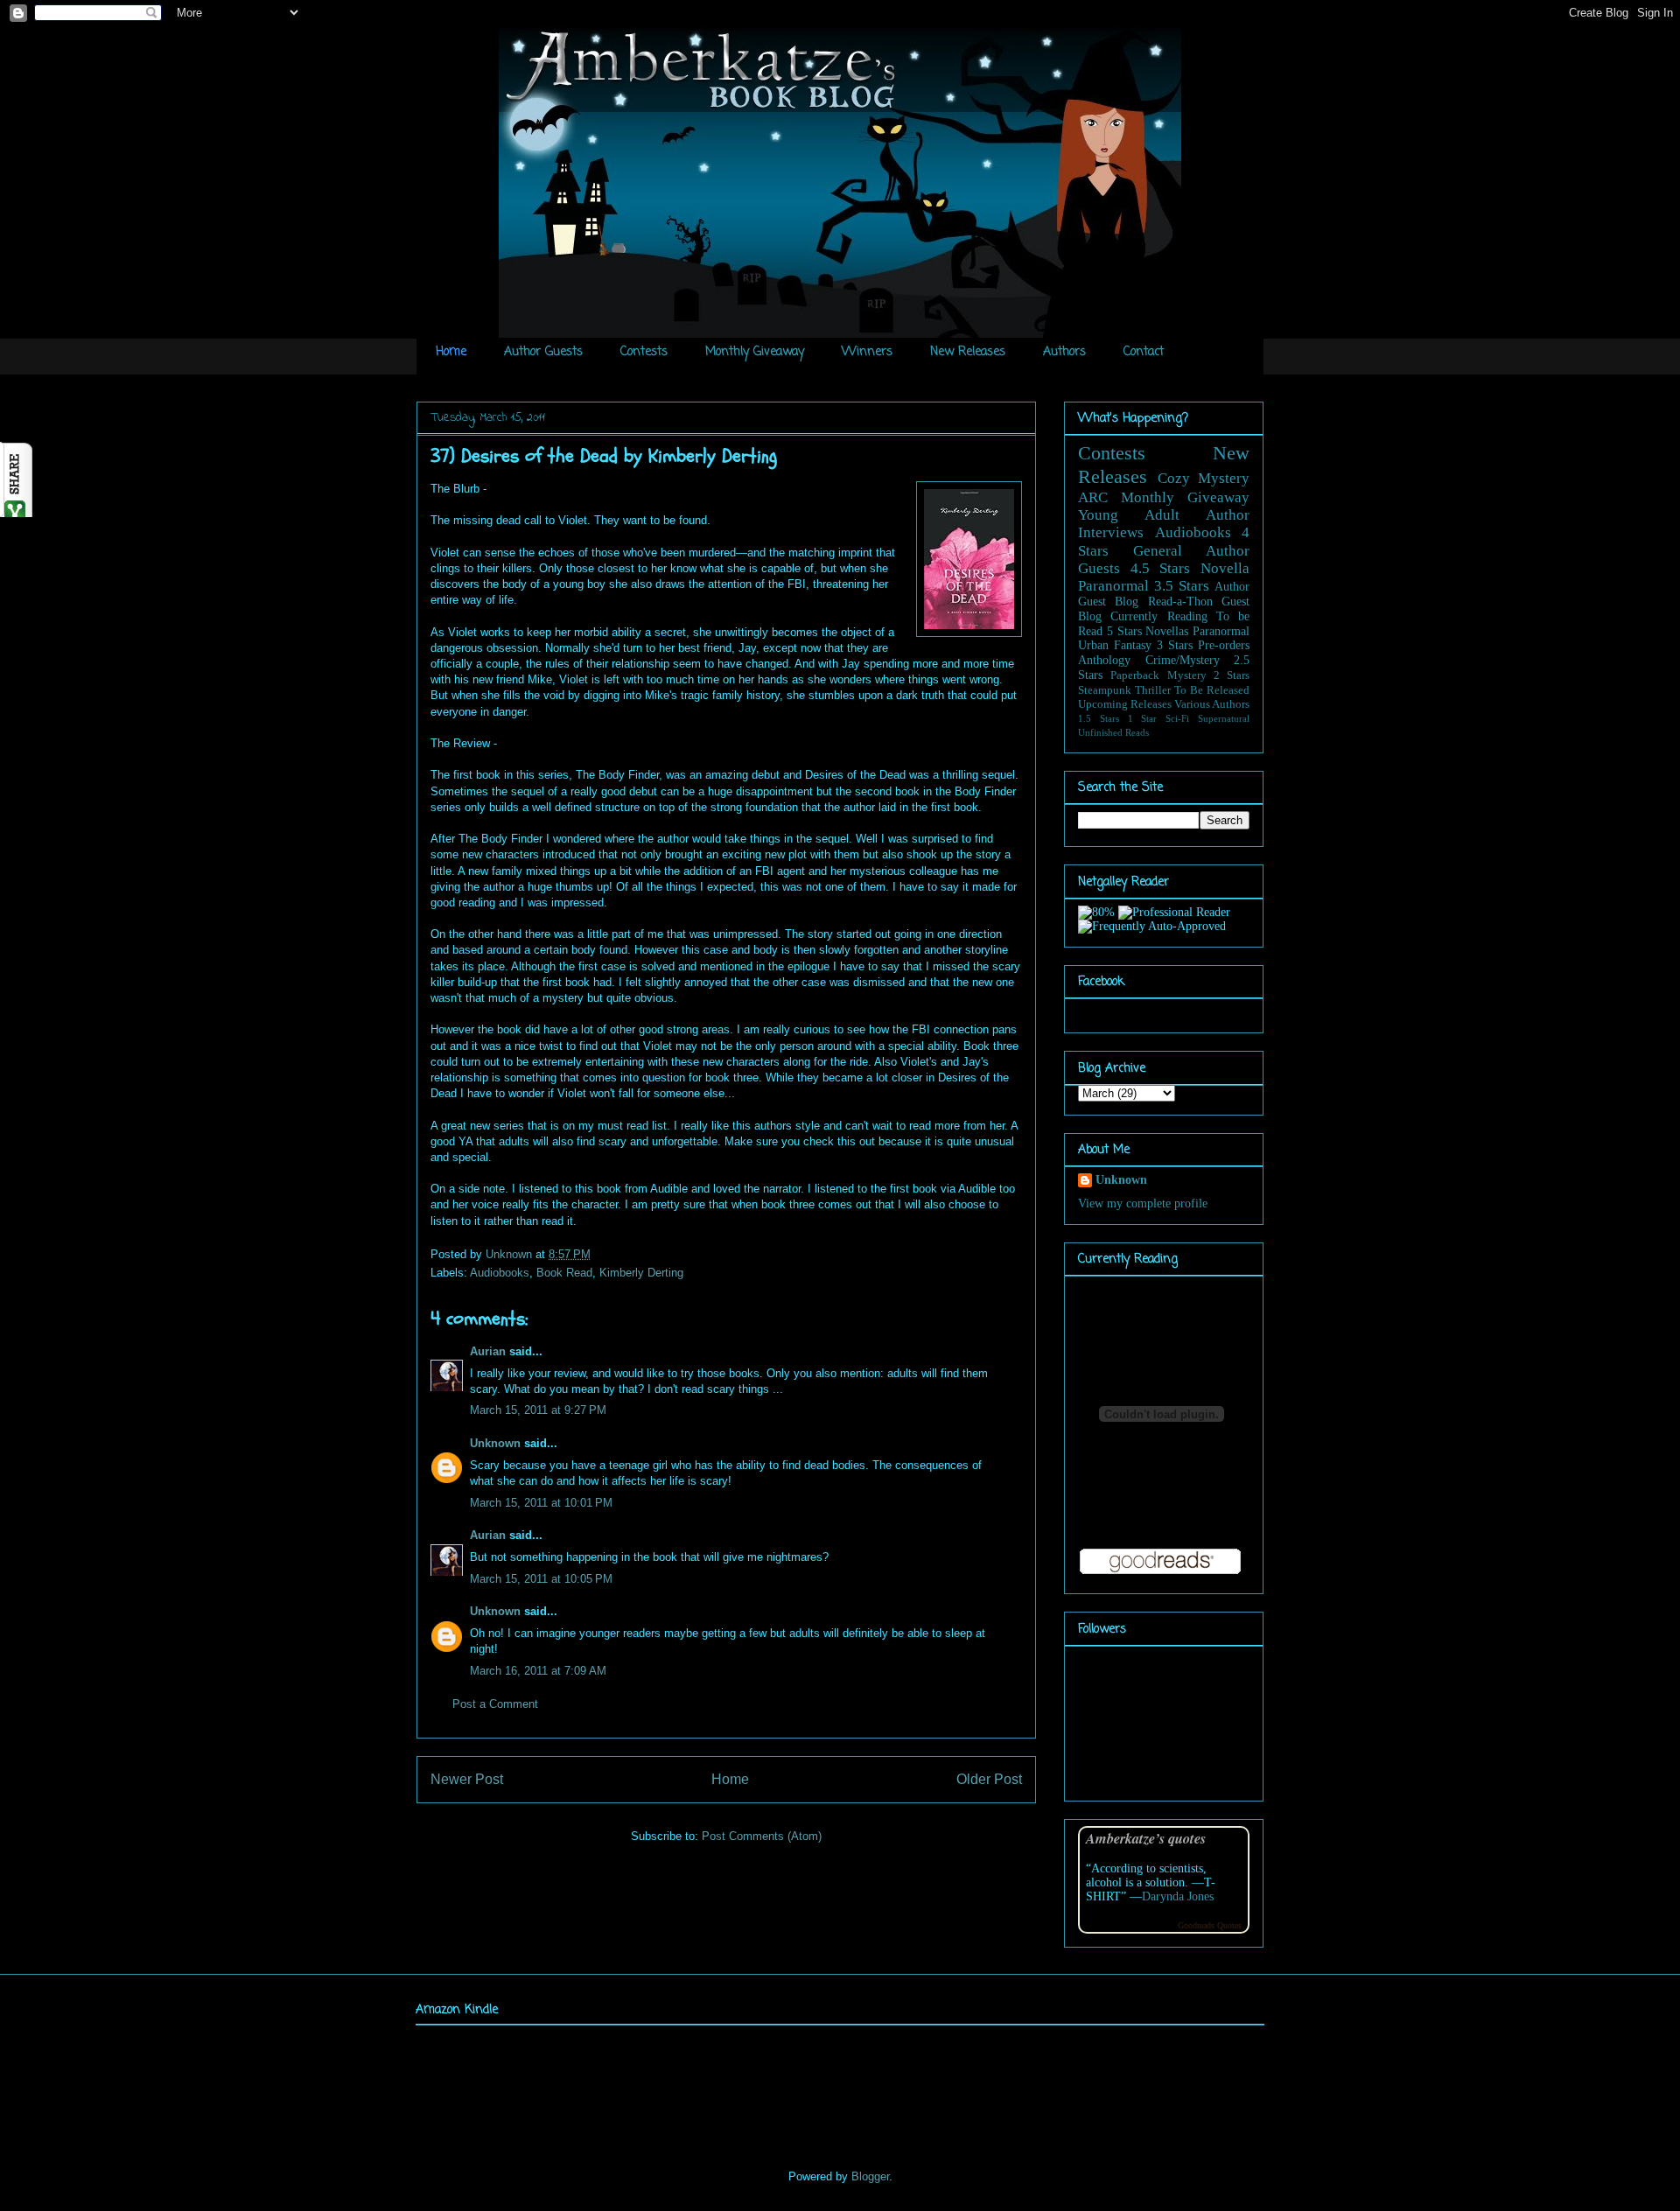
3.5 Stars (1182, 586)
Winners (867, 352)
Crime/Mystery (1183, 660)
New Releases (968, 352)
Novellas (1167, 631)
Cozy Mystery (1204, 478)
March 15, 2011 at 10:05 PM (541, 1579)
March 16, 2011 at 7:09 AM (538, 1671)
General (1158, 551)
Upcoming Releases (1125, 704)
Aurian (488, 1351)
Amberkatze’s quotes (1146, 1838)
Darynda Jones (1178, 1896)
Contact (1144, 352)
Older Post (989, 1779)
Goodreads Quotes (1210, 1925)
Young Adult (1129, 515)
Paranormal (1113, 586)
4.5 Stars (1161, 568)
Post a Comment (495, 1704)
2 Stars (1232, 675)
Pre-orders (1224, 645)
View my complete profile (1143, 1203)
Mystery (1187, 675)
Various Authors (1212, 704)
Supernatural (1224, 718)
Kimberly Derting (641, 1273)
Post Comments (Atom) (762, 1836)
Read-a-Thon (1180, 602)
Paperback (1135, 675)
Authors (1064, 352)
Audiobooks (500, 1273)
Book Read (564, 1273)
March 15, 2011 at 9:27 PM (538, 1410)
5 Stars (1124, 631)
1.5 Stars (1099, 718)
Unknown (511, 1254)
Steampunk (1105, 690)
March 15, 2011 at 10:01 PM (541, 1503)
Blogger (870, 2176)
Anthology (1104, 660)
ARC (1093, 497)
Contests (644, 352)
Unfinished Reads (1113, 732)
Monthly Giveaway (755, 352)
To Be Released (1212, 690)
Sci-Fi (1177, 718)
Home (451, 352)
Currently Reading (1158, 616)
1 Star (1143, 718)
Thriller (1153, 690)
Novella (1225, 568)
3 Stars (1175, 645)
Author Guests (543, 352)
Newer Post (467, 1779)
